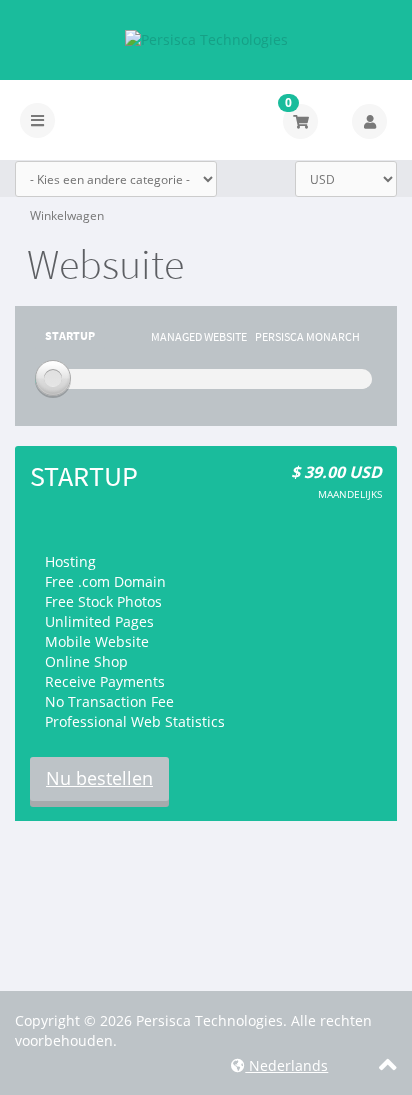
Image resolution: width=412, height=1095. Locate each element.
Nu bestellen (99, 778)
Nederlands (286, 1065)
